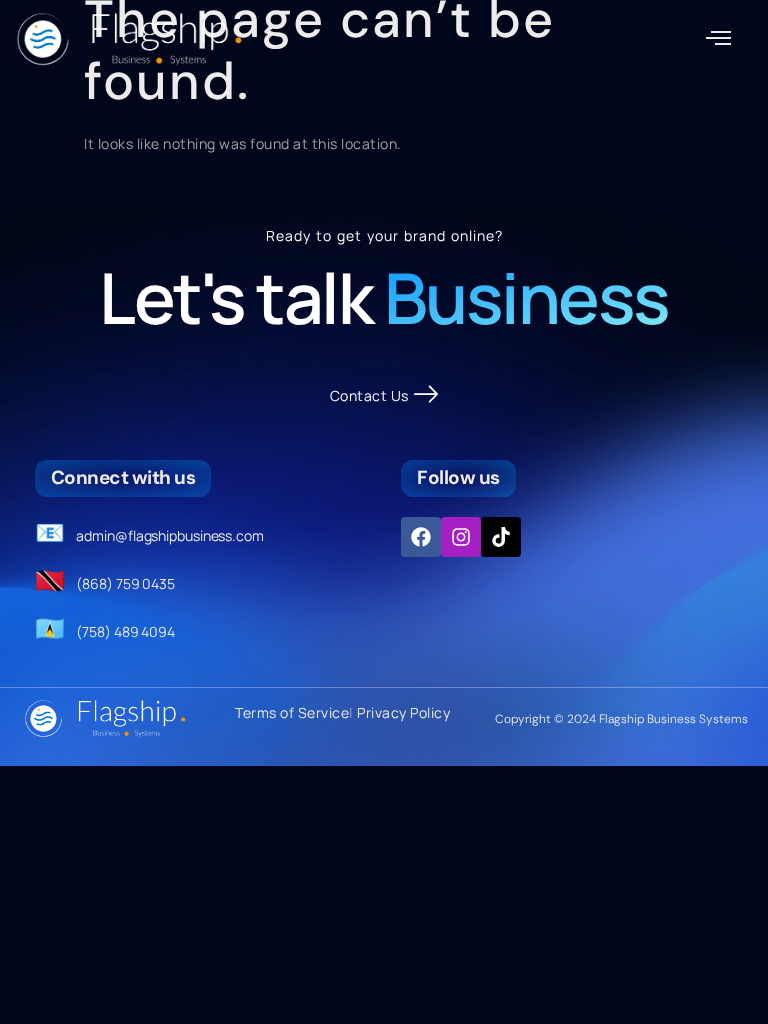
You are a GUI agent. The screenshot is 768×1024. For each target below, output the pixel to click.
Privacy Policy (403, 712)
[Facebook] (421, 537)
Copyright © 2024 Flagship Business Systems (621, 719)
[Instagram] (461, 537)
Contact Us (369, 395)
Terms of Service (292, 712)
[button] (719, 39)
